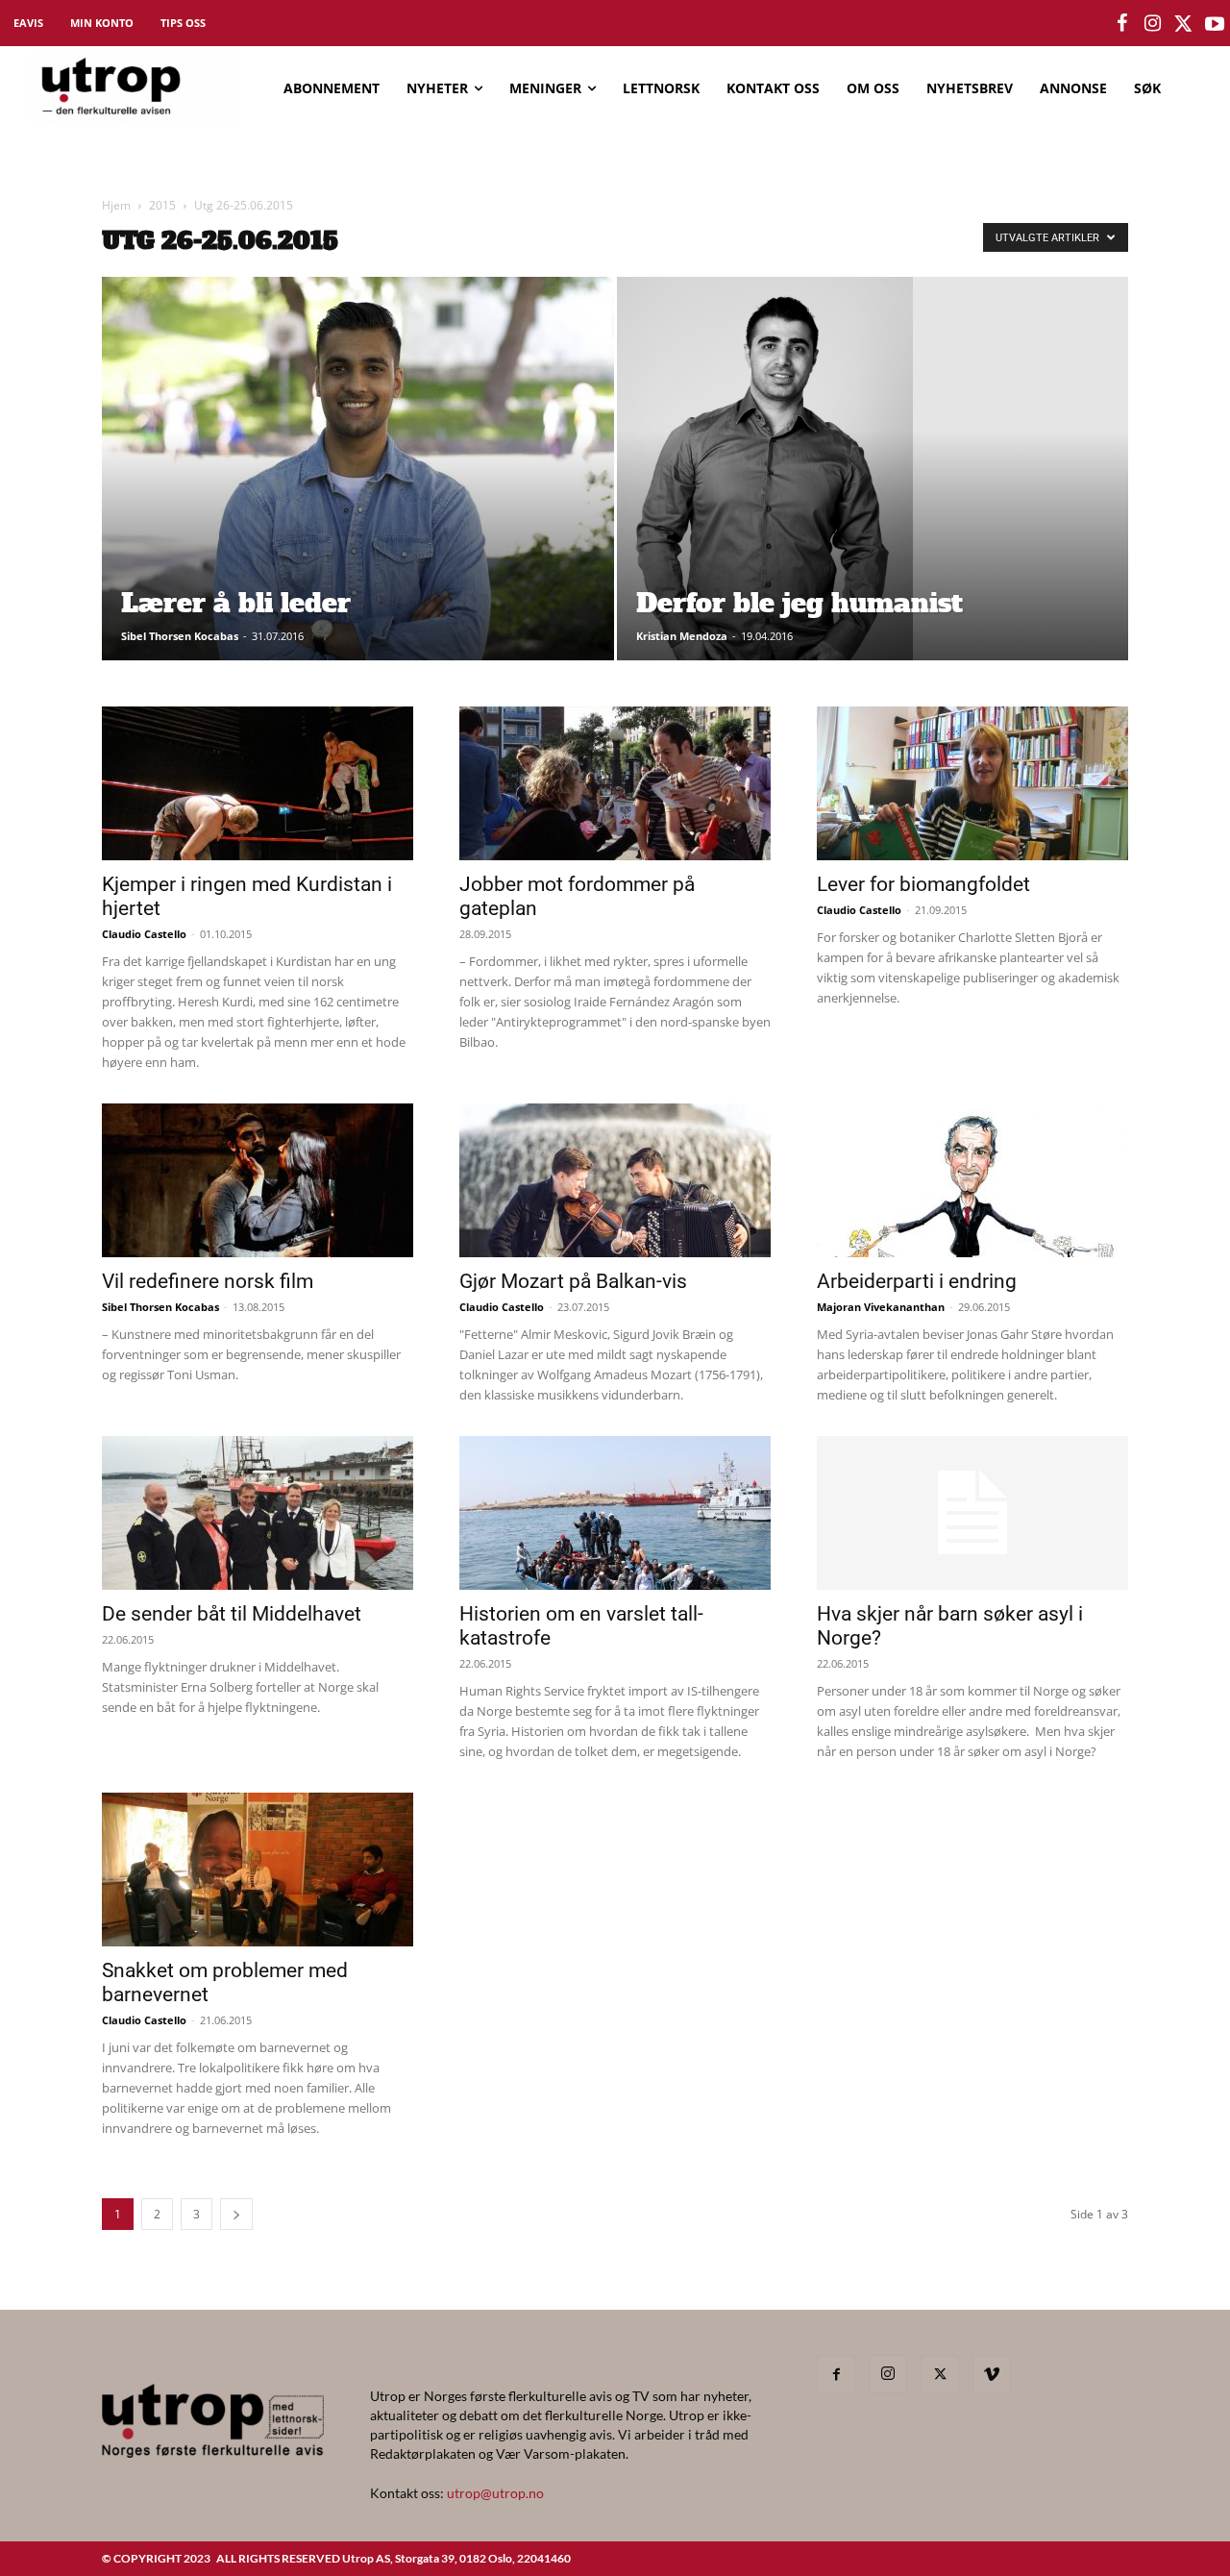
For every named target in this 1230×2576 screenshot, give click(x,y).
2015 (162, 205)
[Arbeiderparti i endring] (972, 1180)
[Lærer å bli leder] (358, 499)
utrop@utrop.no (495, 2493)
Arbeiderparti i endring (917, 1281)
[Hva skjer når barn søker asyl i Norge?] (972, 1513)
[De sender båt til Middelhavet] (258, 1513)
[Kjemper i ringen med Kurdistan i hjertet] (258, 783)
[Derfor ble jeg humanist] (873, 499)
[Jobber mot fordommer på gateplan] (615, 783)
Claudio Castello (144, 934)
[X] (940, 2375)
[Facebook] (836, 2375)
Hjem (116, 205)
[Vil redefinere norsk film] (258, 1180)
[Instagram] (888, 2374)
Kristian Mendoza (682, 636)
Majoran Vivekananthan (881, 1307)
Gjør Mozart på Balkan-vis (573, 1281)
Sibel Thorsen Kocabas (180, 636)
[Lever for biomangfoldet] (972, 783)
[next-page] (236, 2214)
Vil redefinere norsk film (208, 1281)
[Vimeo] (992, 2375)
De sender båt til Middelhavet (232, 1614)
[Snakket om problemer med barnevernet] (258, 1870)
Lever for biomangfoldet (923, 884)
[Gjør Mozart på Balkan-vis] (615, 1180)
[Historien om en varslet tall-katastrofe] (615, 1513)
